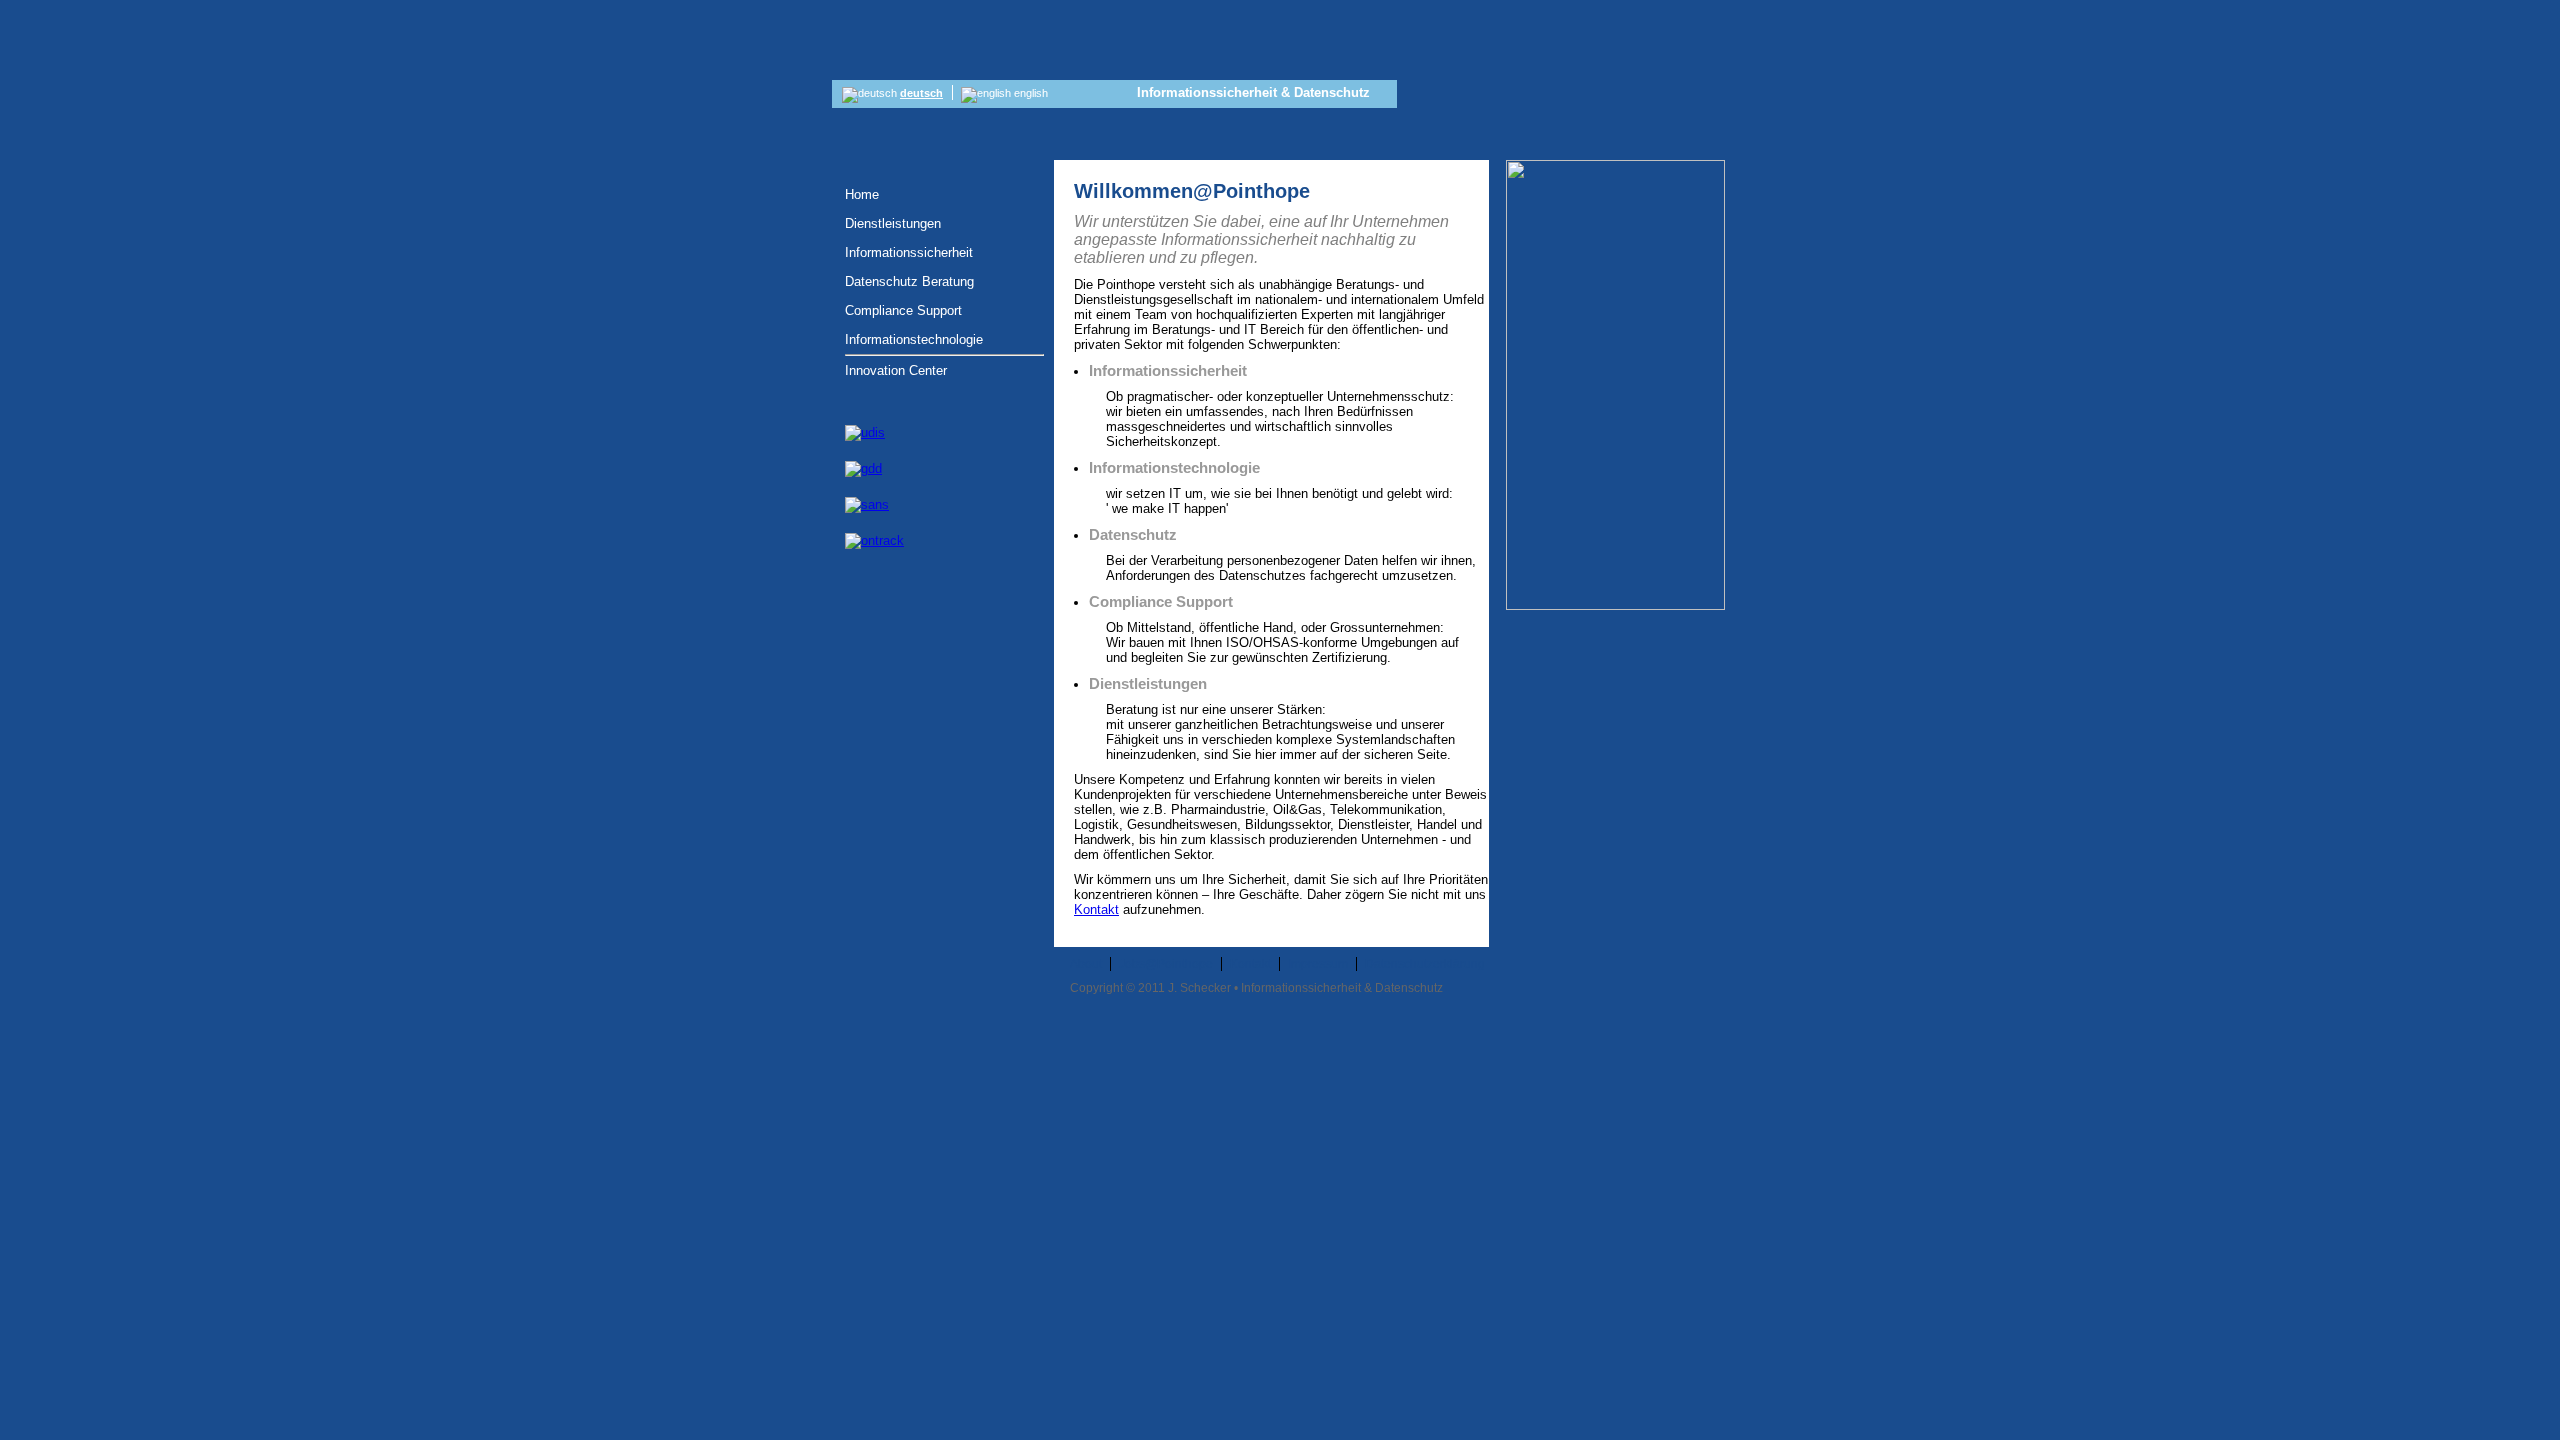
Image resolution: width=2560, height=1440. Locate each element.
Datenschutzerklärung (1425, 964)
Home (862, 194)
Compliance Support (903, 310)
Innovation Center (896, 370)
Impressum (1318, 964)
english (1029, 93)
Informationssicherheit (909, 252)
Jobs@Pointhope (1166, 964)
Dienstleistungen (893, 223)
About (1086, 964)
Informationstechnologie (914, 339)
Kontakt (1096, 909)
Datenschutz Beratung (909, 281)
